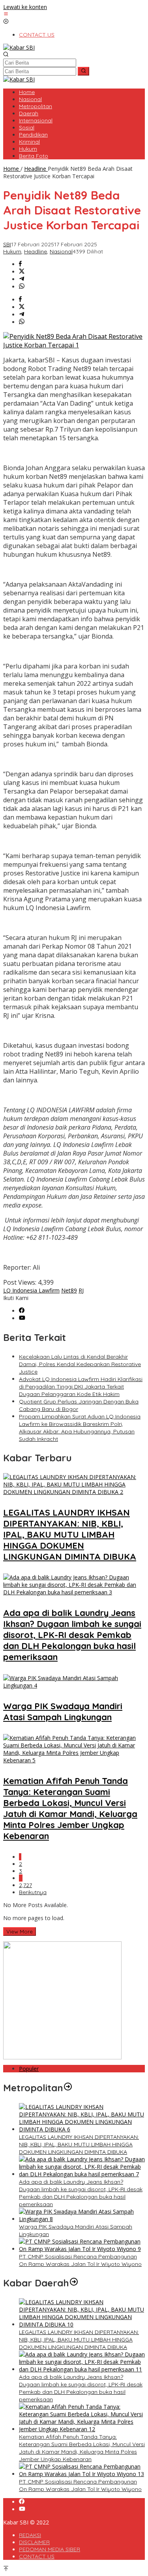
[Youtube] (22, 1318)
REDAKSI (30, 2535)
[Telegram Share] (22, 279)
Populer (29, 2069)
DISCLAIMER (34, 2542)
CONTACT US (37, 2556)
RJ (81, 1290)
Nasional (61, 251)
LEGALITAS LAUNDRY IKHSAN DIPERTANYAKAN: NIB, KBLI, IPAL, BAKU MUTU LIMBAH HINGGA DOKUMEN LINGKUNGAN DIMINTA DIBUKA (70, 1535)
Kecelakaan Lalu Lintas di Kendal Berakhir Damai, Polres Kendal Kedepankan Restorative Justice (80, 1364)
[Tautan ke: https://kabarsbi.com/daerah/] (74, 2283)
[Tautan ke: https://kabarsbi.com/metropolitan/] (68, 2088)
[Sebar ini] (20, 264)
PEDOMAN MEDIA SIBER (50, 2549)
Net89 (69, 1290)
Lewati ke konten (25, 7)
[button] (83, 71)
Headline (36, 251)
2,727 (25, 1885)
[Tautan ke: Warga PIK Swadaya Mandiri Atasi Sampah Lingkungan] (82, 2219)
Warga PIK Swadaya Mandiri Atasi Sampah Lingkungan (63, 1712)
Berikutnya (33, 1892)
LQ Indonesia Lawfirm (31, 1290)
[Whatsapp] (22, 287)
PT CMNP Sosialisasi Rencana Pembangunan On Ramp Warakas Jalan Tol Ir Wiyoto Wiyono (80, 2260)
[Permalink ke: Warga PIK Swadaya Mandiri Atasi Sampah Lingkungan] (74, 1685)
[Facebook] (22, 1311)
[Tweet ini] (22, 272)
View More (20, 1932)
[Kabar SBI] (19, 47)
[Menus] (6, 14)
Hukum (12, 251)
